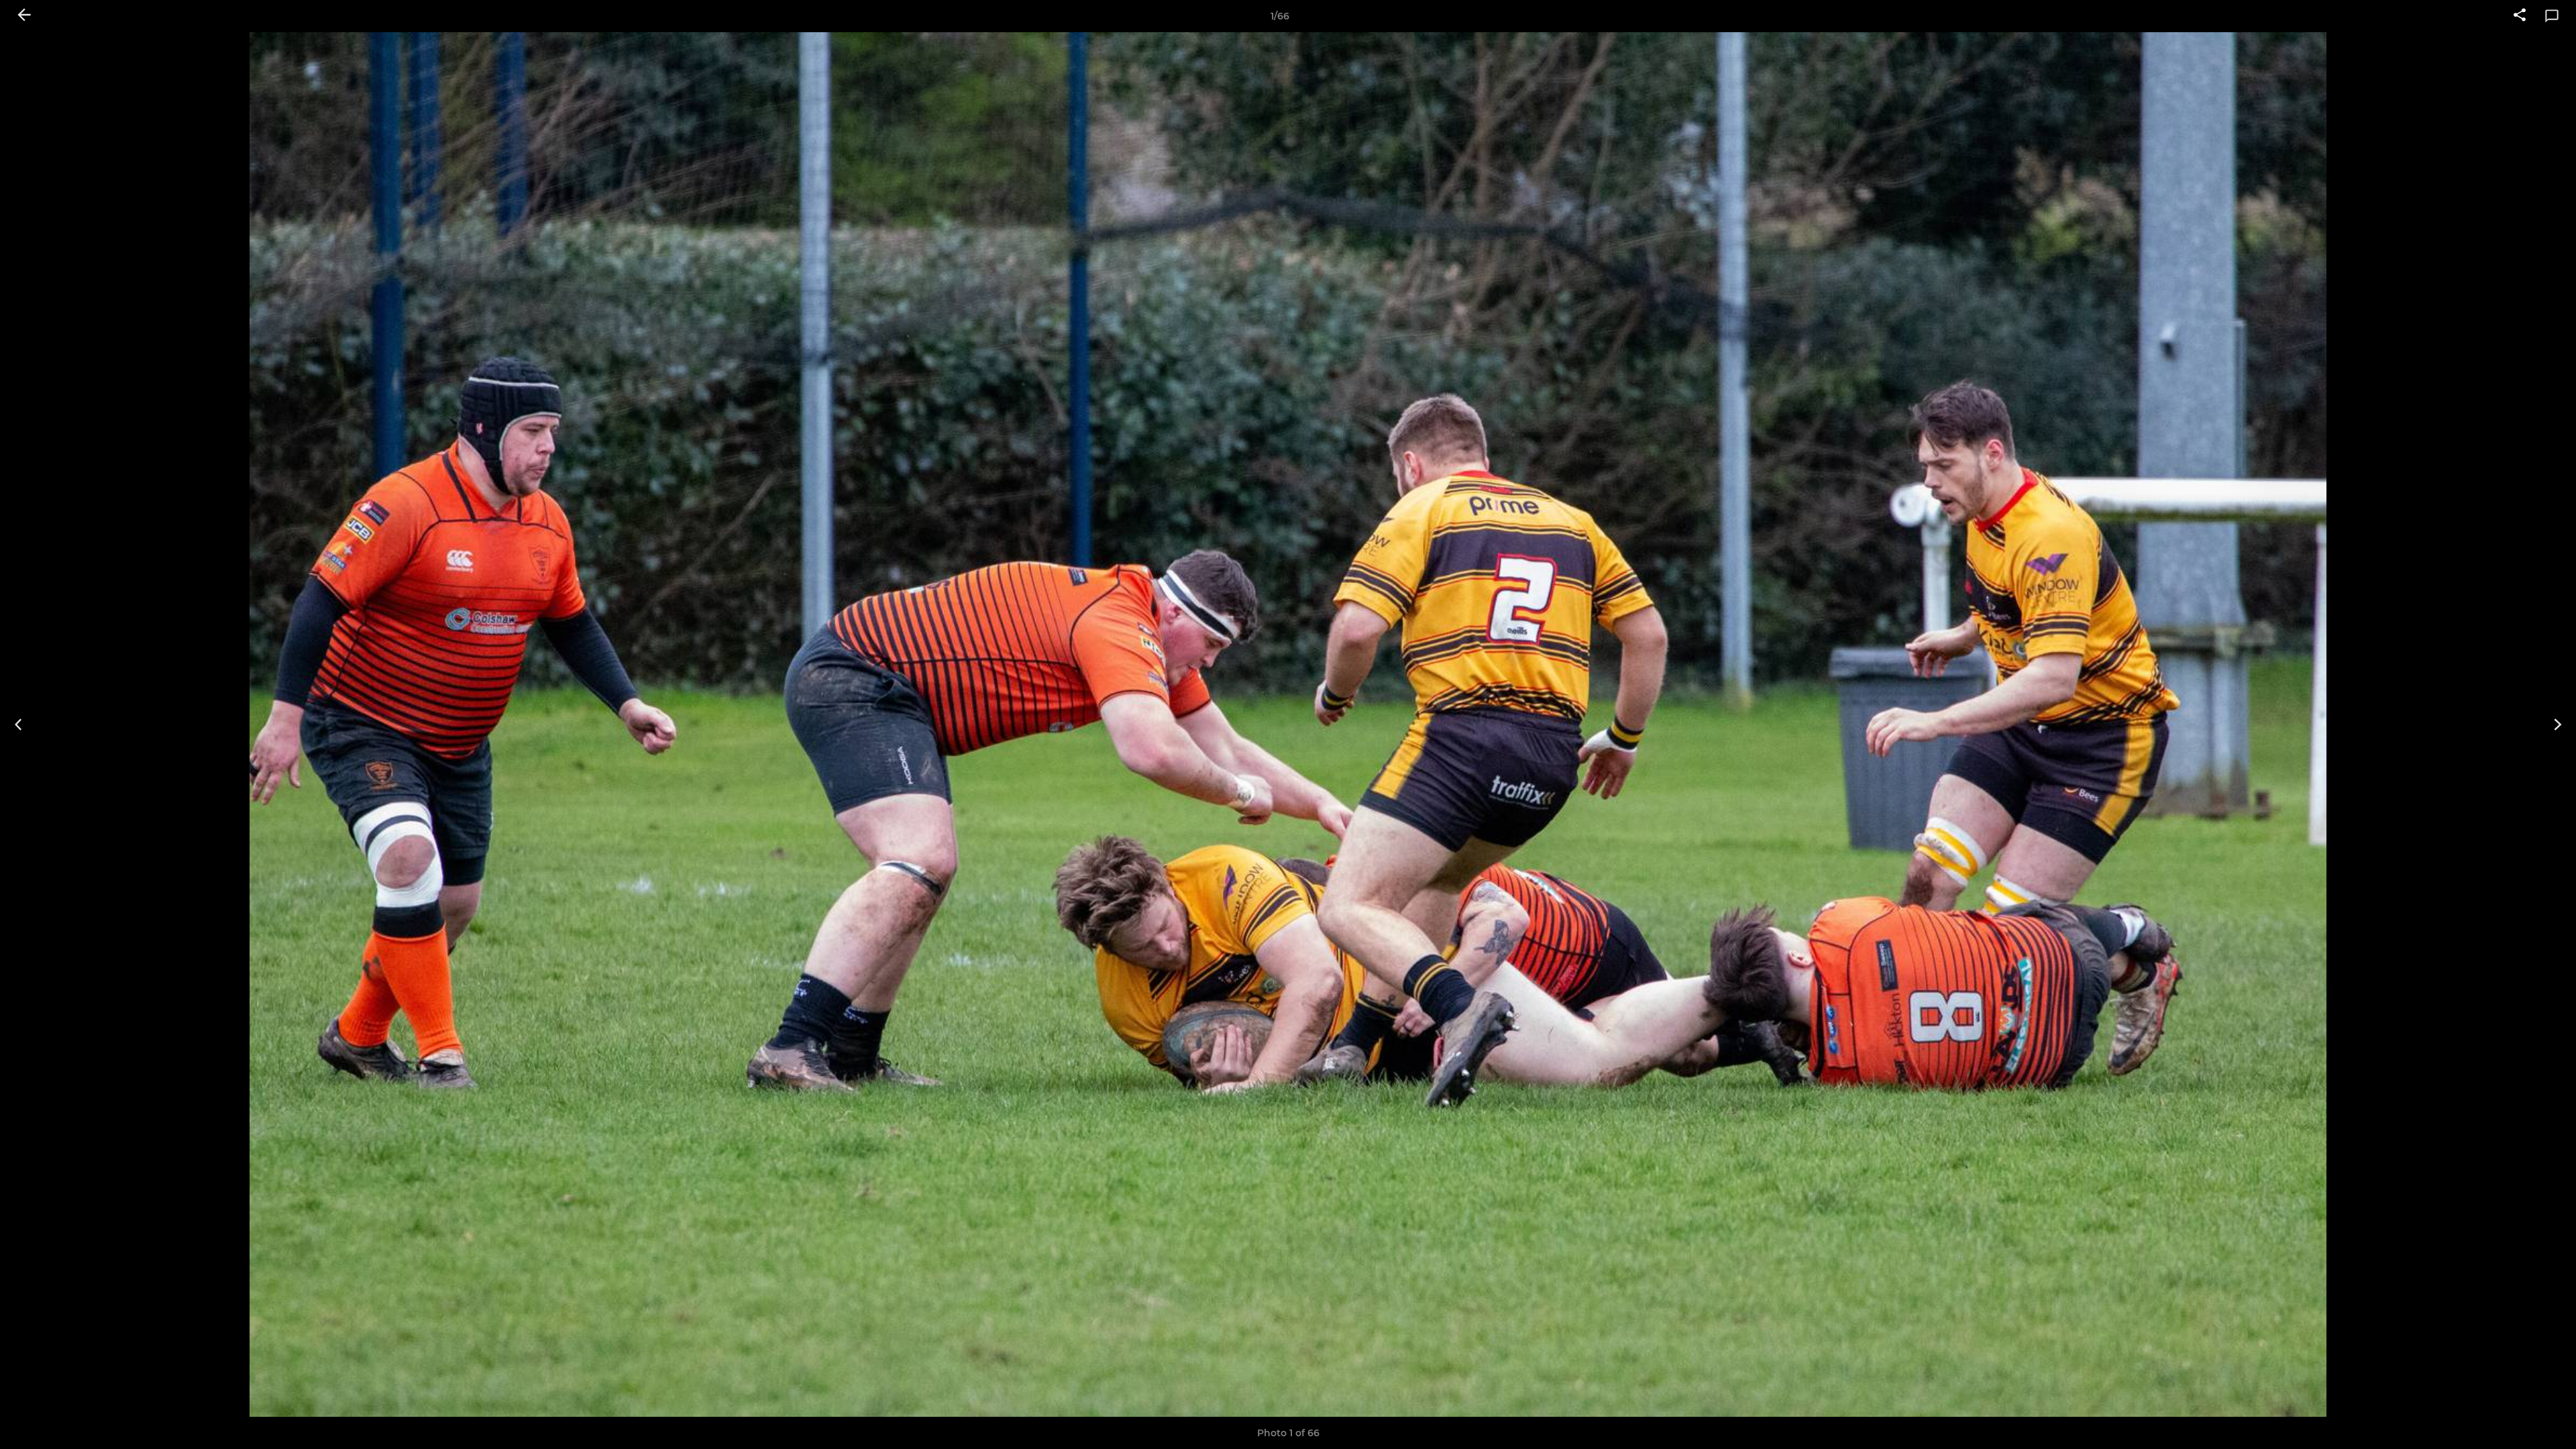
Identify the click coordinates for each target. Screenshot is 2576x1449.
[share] (2520, 16)
